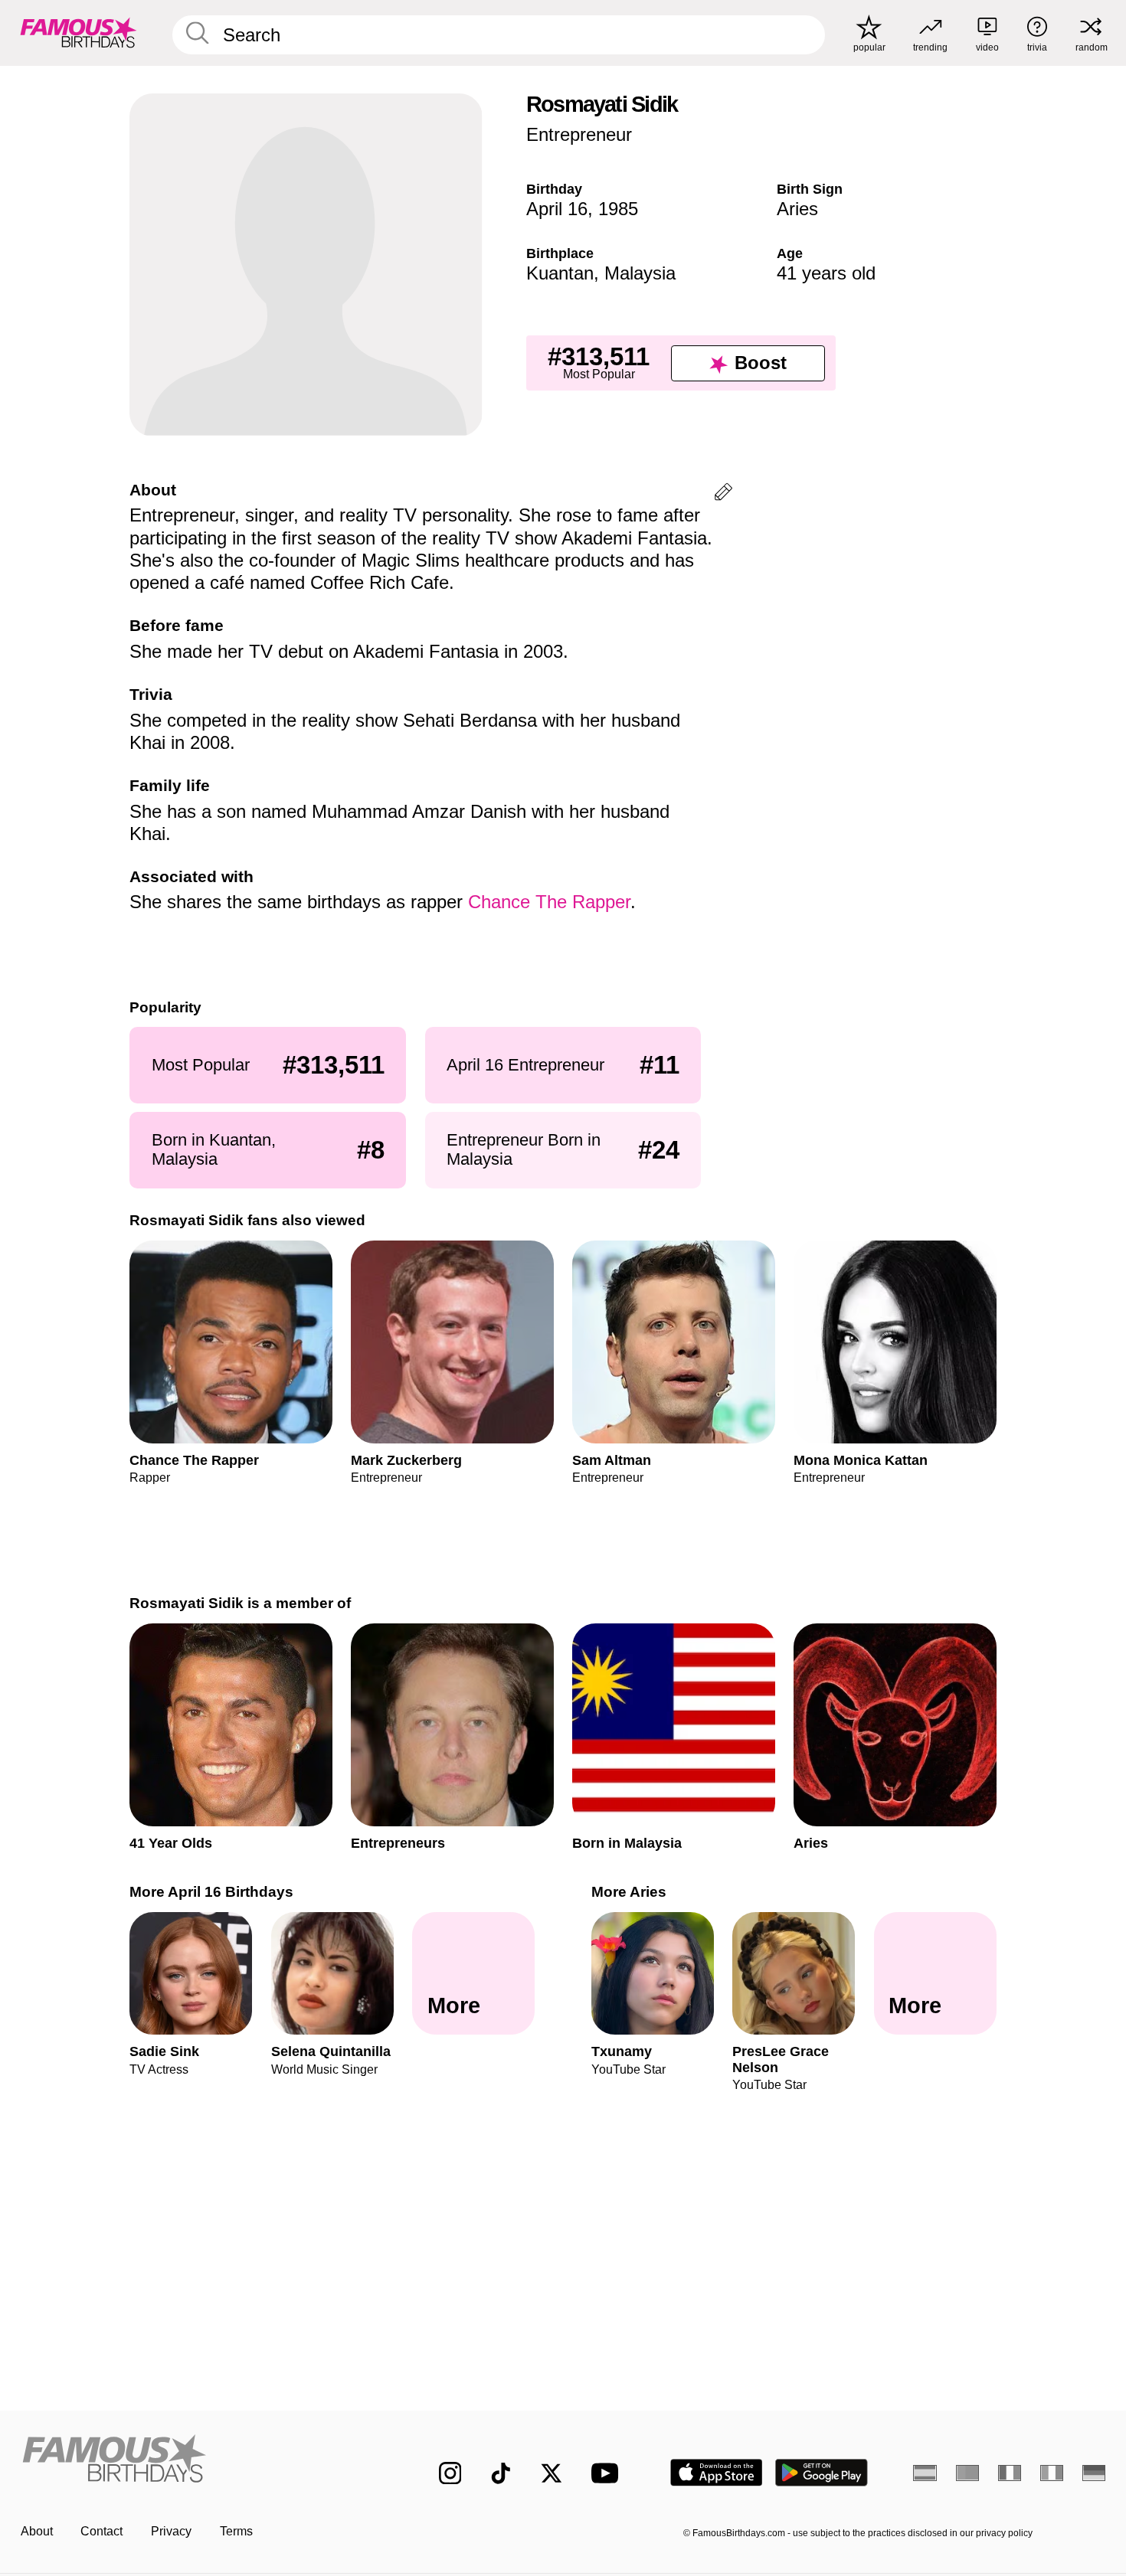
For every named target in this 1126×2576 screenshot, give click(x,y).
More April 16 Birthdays (211, 1892)
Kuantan (560, 273)
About (37, 2531)
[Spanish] (925, 2473)
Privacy (171, 2531)
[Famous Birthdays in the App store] (717, 2473)
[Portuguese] (968, 2473)
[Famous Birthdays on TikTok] (501, 2473)
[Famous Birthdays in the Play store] (822, 2473)
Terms (236, 2531)
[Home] (198, 2460)
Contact (101, 2531)
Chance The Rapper (549, 902)
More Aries (629, 1892)
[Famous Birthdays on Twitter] (552, 2473)
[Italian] (1052, 2473)
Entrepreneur (579, 134)
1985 (618, 209)
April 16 (557, 209)
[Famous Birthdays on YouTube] (608, 2473)
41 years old (826, 273)
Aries (797, 209)
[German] (1094, 2473)
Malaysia (640, 273)
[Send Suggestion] (723, 494)
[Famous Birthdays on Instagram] (450, 2473)
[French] (1010, 2473)
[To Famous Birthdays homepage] (79, 33)
